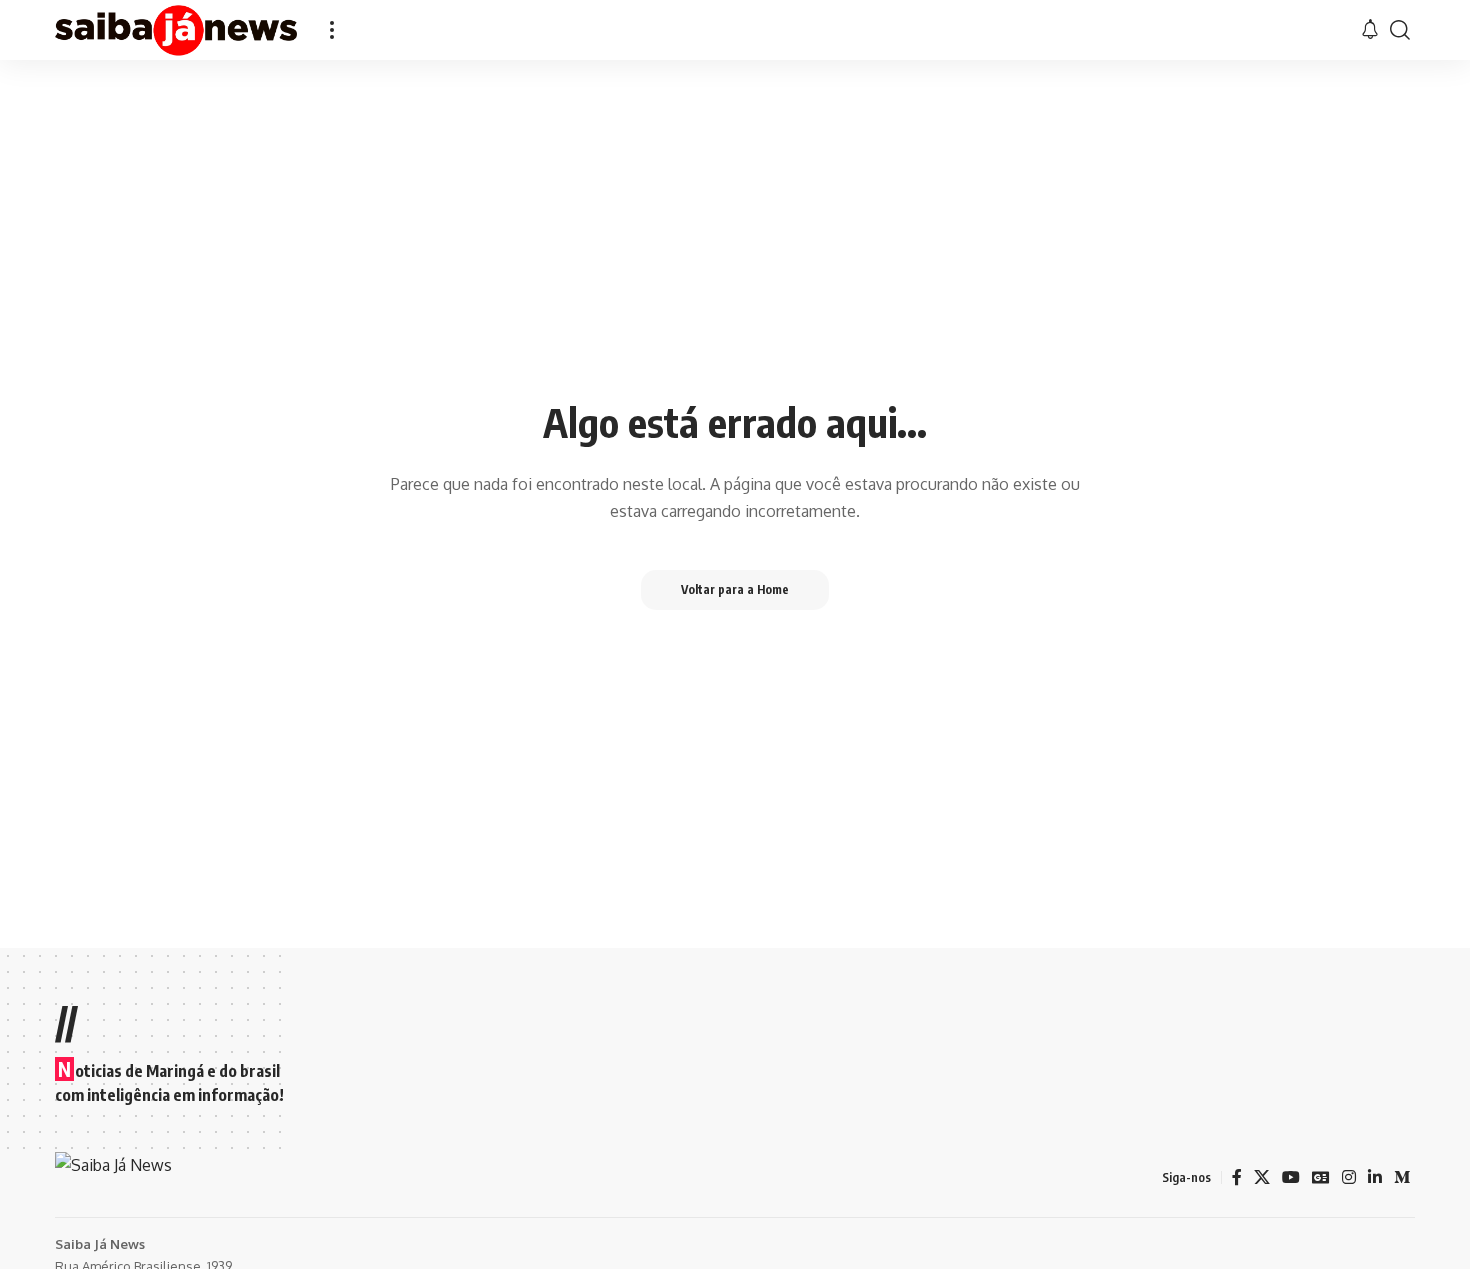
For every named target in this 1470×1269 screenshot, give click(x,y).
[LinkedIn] (1375, 1177)
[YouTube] (1291, 1177)
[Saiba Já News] (176, 30)
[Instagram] (1349, 1177)
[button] (332, 30)
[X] (1262, 1177)
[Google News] (1321, 1177)
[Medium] (1402, 1177)
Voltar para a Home (735, 589)
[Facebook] (1237, 1177)
